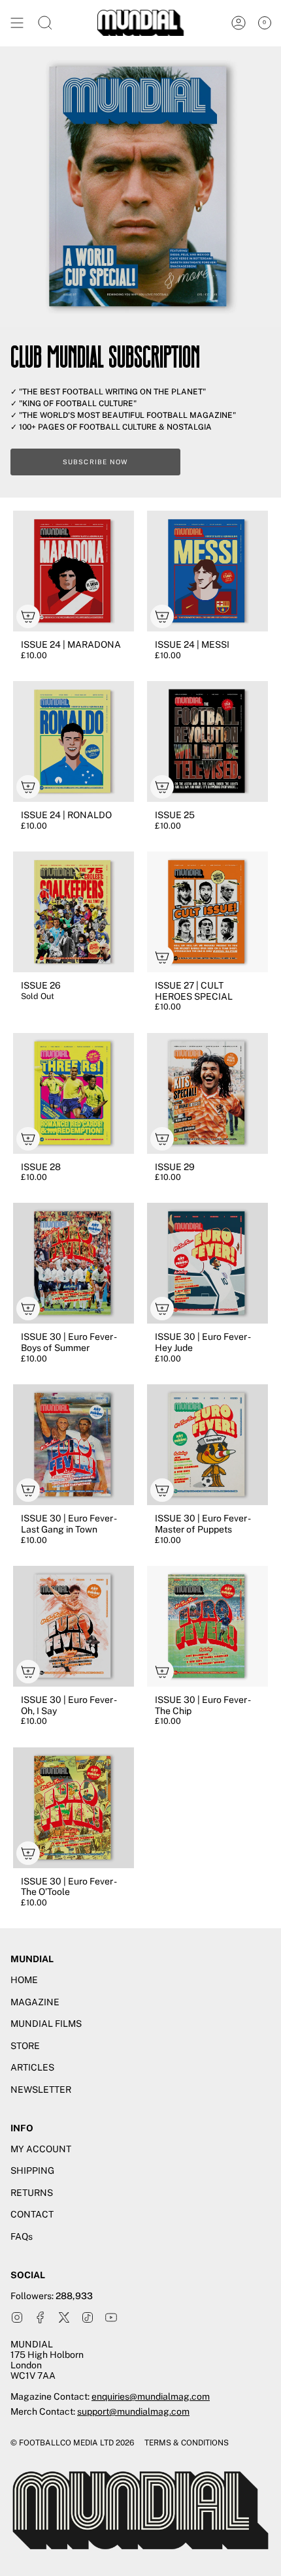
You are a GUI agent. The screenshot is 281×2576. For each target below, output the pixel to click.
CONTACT (32, 2214)
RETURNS (32, 2193)
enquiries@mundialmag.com (151, 2396)
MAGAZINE (35, 2002)
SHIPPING (32, 2171)
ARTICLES (32, 2067)
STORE (25, 2046)
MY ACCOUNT (41, 2149)
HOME (24, 1980)
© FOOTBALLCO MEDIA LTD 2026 (72, 2443)
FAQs (22, 2236)
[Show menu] (17, 23)
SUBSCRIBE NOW (96, 462)
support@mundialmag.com (133, 2411)
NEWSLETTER (41, 2090)
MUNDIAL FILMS (46, 2024)
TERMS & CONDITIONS (187, 2443)
